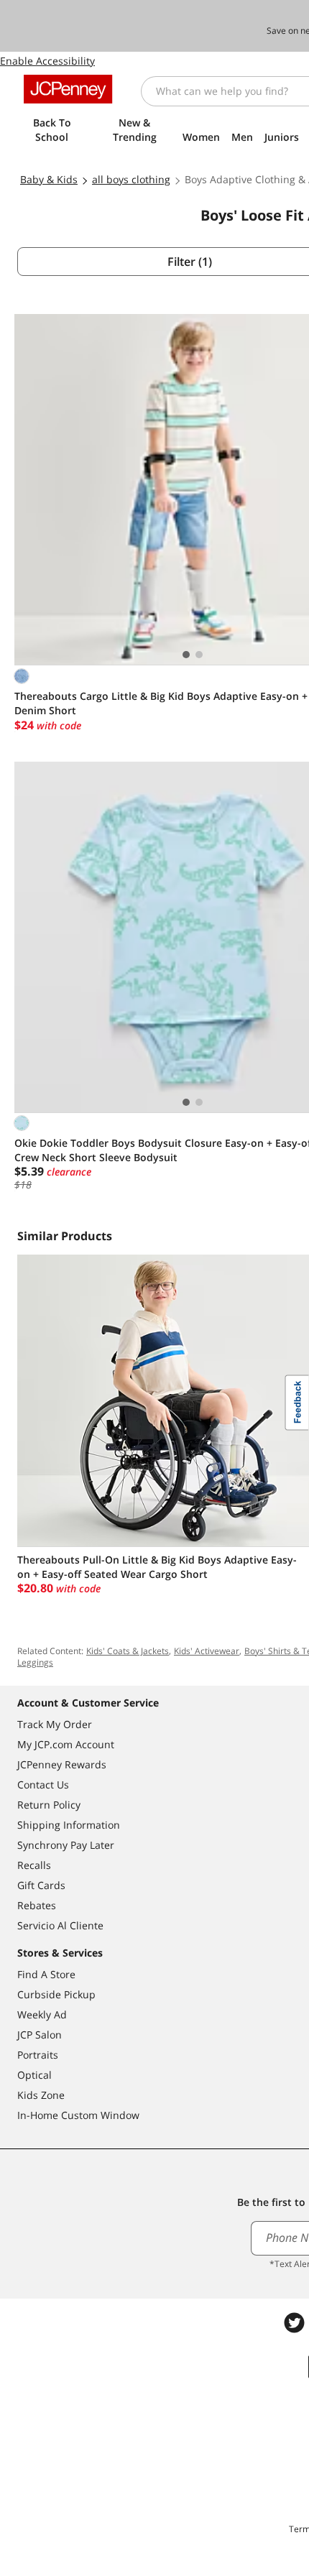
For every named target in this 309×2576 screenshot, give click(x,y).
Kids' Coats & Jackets (128, 1651)
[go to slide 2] (199, 655)
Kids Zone (41, 2095)
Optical (34, 2075)
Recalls (34, 1865)
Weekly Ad (42, 2014)
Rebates (37, 1905)
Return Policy (49, 1805)
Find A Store (46, 1974)
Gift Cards (41, 1885)
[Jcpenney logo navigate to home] (68, 89)
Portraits (38, 2055)
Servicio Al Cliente (60, 1925)
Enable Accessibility (47, 61)
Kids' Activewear (207, 1651)
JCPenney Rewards (62, 1764)
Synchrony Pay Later (66, 1845)
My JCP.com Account (66, 1744)
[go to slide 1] (186, 655)
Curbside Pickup (56, 1994)
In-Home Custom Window (78, 2115)
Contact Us (43, 1785)
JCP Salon (40, 2035)
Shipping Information (69, 1825)
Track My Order (55, 1724)
